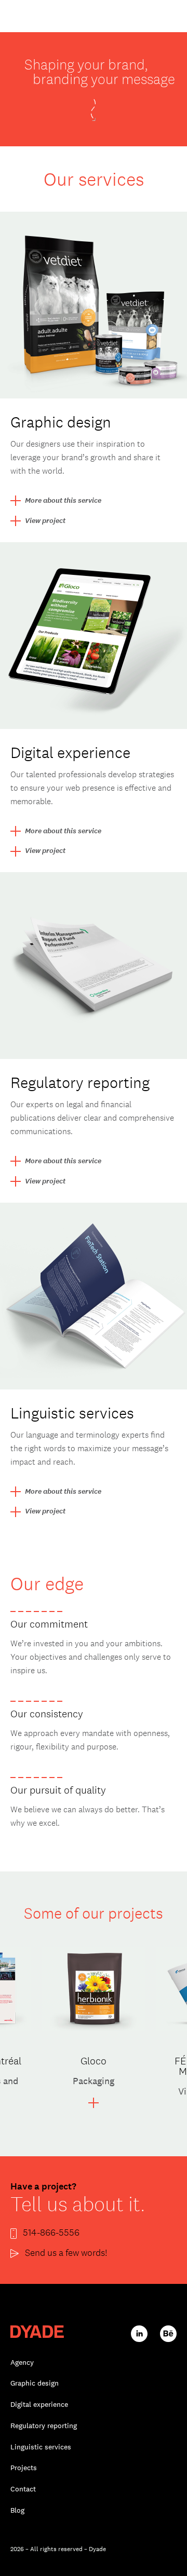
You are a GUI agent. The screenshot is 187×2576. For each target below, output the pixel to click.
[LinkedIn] (139, 2333)
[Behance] (168, 2333)
